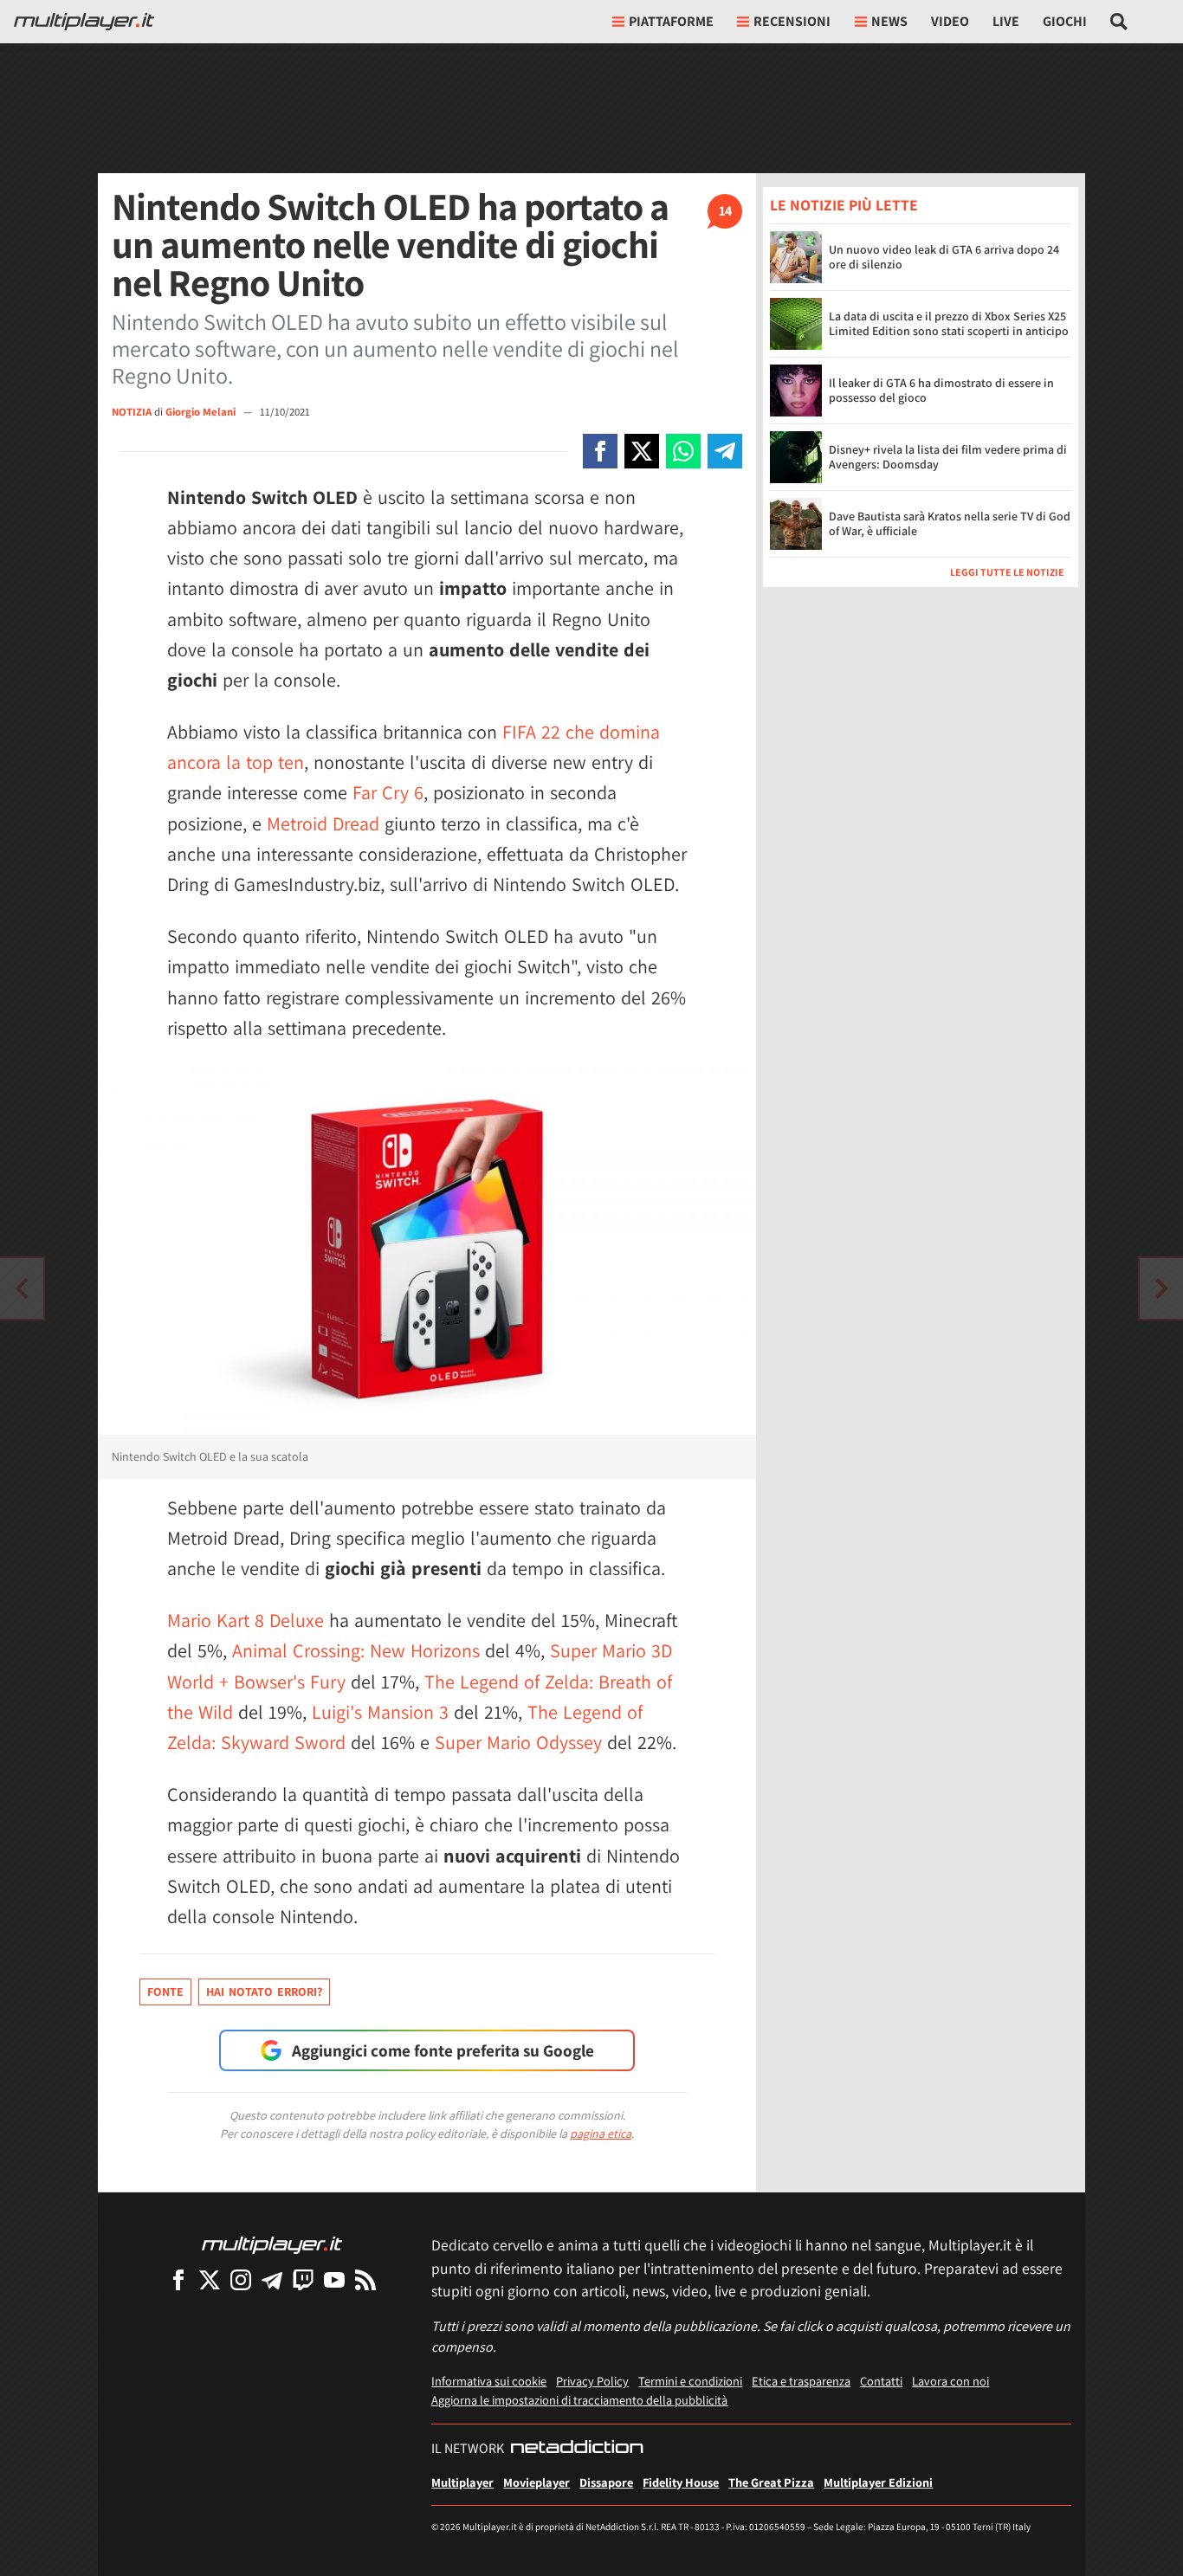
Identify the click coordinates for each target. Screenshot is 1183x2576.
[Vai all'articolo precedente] (1161, 1288)
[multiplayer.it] (272, 2244)
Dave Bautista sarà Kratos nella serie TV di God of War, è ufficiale (950, 524)
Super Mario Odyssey (518, 1742)
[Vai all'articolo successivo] (22, 1288)
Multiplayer (462, 2482)
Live (1006, 21)
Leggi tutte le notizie (1007, 572)
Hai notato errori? (264, 1992)
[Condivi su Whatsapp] (683, 451)
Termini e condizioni (690, 2381)
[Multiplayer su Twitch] (303, 2279)
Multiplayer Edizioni (878, 2482)
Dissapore (606, 2482)
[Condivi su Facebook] (600, 451)
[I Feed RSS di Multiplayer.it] (365, 2279)
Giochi (1065, 21)
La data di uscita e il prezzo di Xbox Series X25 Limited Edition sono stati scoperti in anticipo (949, 324)
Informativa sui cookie (489, 2381)
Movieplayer (537, 2482)
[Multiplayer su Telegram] (272, 2279)
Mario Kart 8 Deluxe (246, 1620)
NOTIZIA (132, 412)
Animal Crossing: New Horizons (356, 1650)
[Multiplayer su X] (210, 2279)
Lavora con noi (950, 2381)
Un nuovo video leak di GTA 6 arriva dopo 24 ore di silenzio (944, 258)
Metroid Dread (323, 823)
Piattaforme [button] (671, 21)
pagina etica (601, 2134)
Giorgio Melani (202, 412)
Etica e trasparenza (801, 2381)
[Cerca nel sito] (1119, 22)
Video (950, 21)
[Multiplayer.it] (84, 22)
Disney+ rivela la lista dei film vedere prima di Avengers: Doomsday (948, 458)
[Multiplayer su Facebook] (178, 2279)
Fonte (165, 1992)
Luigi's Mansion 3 (380, 1712)
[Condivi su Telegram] (725, 451)
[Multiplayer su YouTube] (334, 2279)
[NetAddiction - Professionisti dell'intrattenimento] (577, 2449)
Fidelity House (681, 2482)
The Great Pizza (771, 2482)
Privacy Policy (592, 2381)
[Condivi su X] (642, 451)
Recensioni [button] (792, 21)
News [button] (889, 21)
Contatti (881, 2381)
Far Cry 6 (388, 792)
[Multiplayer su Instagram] (241, 2279)
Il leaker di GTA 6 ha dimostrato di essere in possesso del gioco (941, 391)
